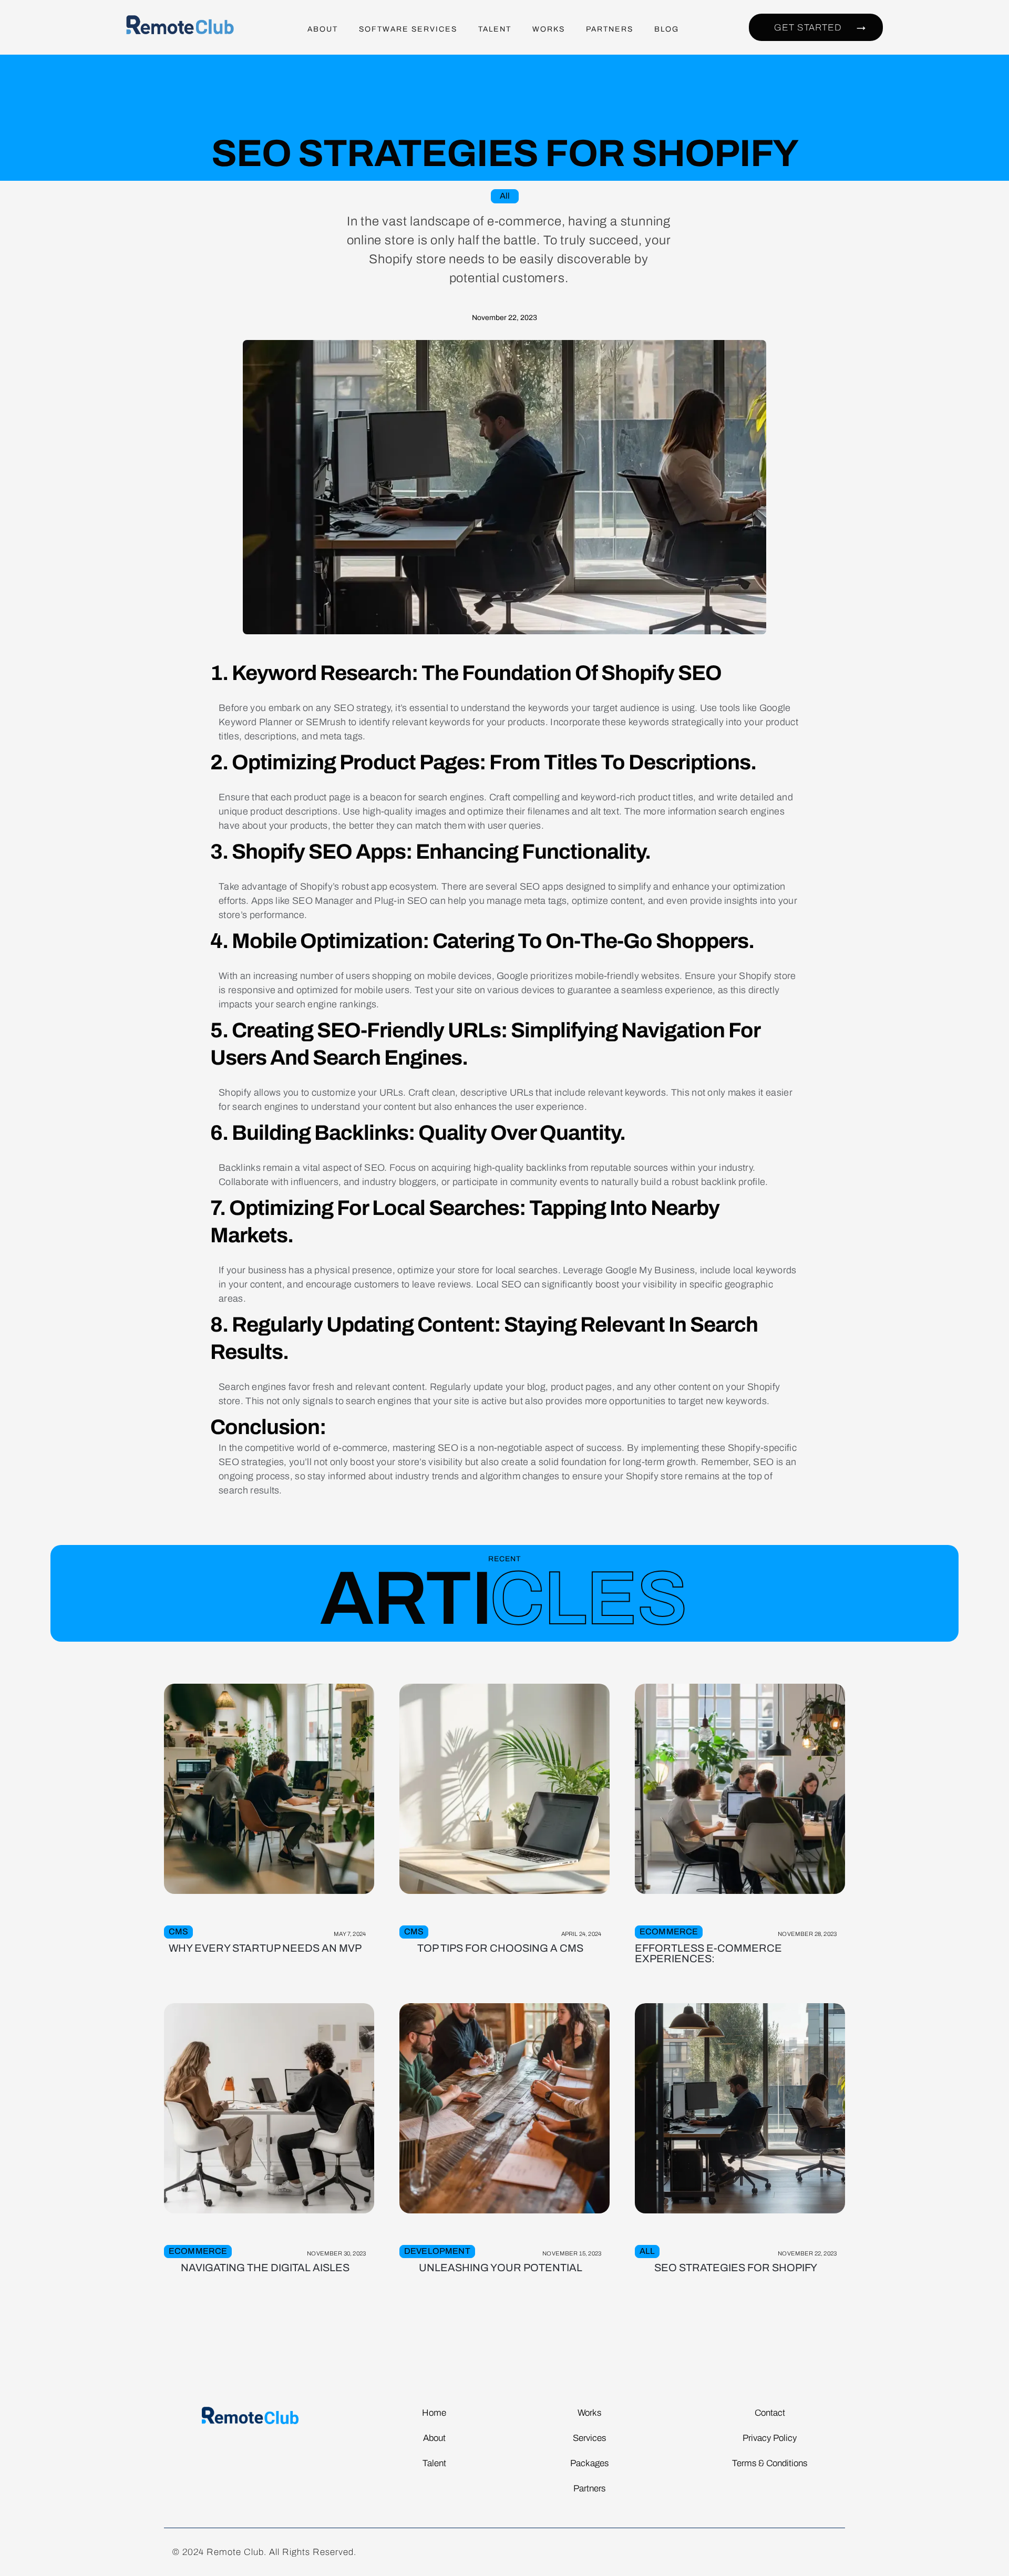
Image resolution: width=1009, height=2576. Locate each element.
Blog (667, 29)
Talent (434, 2463)
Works (549, 29)
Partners (610, 29)
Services (589, 2438)
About (323, 29)
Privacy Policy (770, 2438)
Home (434, 2413)
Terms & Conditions (770, 2463)
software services (408, 29)
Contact (770, 2413)
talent (495, 29)
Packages (589, 2463)
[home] (186, 29)
